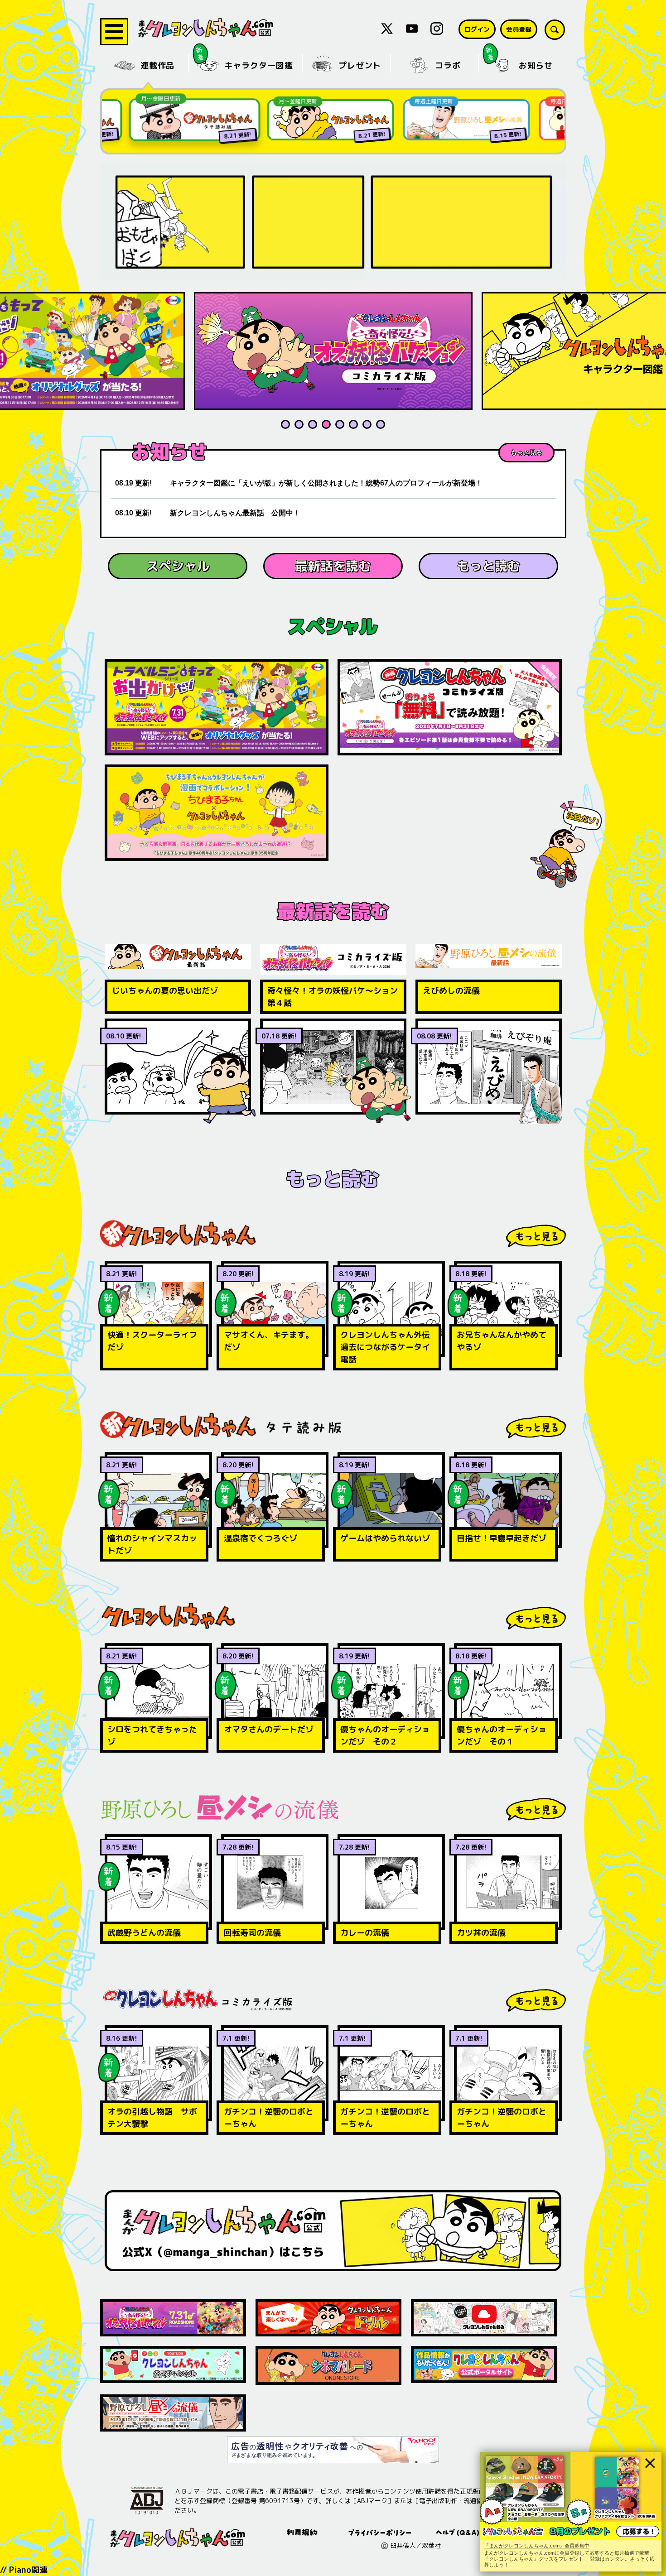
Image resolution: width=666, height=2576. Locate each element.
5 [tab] (340, 424)
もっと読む (488, 566)
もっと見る (526, 452)
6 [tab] (353, 424)
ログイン (477, 29)
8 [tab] (381, 424)
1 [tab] (285, 424)
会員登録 (519, 29)
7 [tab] (367, 424)
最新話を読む (333, 566)
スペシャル (178, 566)
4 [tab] (326, 424)
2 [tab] (299, 424)
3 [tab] (313, 424)
